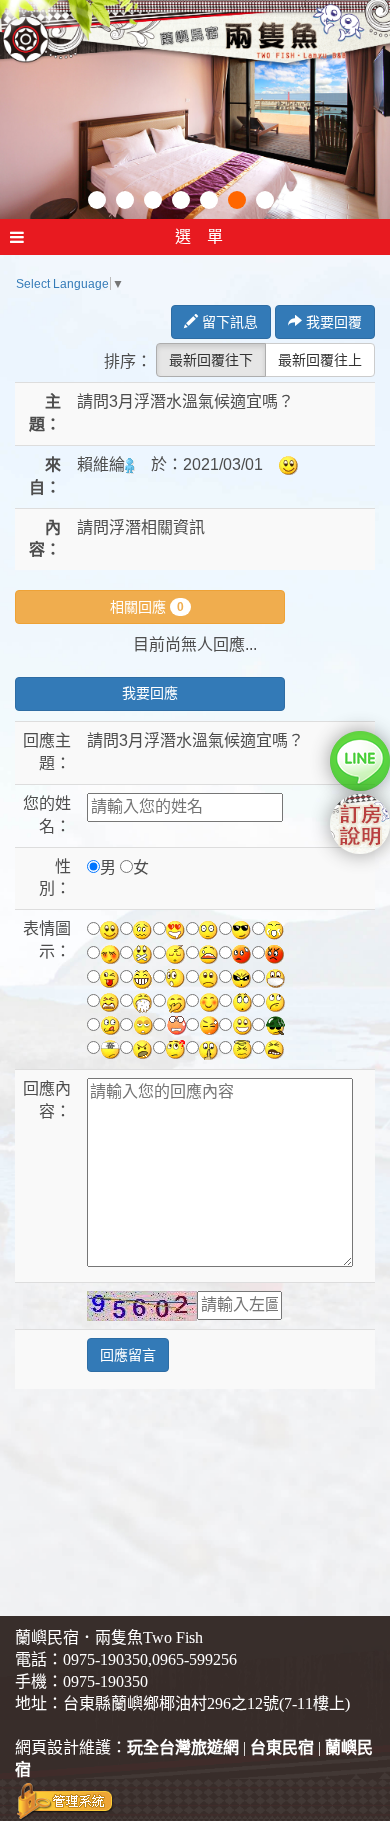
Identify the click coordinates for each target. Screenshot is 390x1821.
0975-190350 (105, 1659)
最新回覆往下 (211, 360)
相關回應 (147, 607)
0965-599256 (194, 1659)
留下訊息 (228, 322)
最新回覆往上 (320, 360)
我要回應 (150, 693)
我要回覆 (332, 322)
